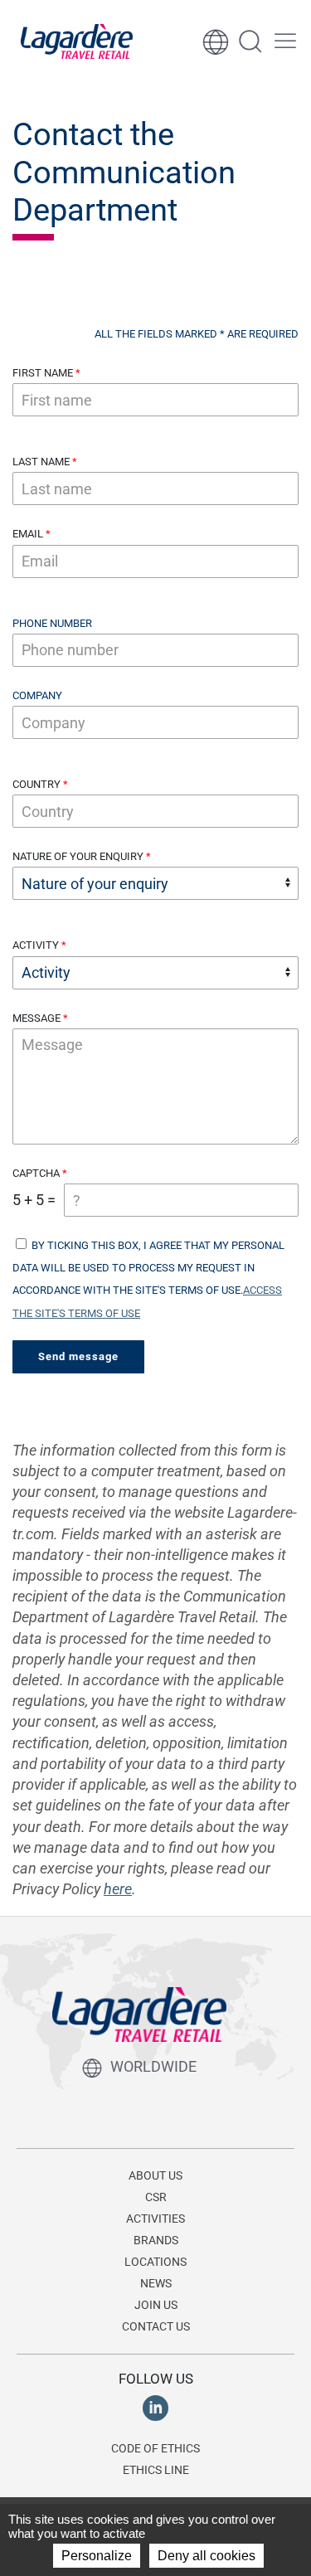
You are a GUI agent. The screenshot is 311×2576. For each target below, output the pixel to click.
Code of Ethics (155, 2448)
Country (36, 784)
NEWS (156, 2283)
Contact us (156, 2326)
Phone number (52, 623)
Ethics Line (156, 2470)
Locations (155, 2262)
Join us (156, 2305)
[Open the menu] (285, 41)
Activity (36, 945)
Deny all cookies (207, 2556)
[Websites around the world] (216, 41)
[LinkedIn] (155, 2407)
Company (37, 695)
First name (43, 373)
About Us (155, 2175)
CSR (156, 2197)
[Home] (77, 41)
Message (36, 1018)
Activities (155, 2219)
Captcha (36, 1173)
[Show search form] (250, 41)
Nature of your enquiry (78, 856)
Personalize (97, 2556)
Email (28, 534)
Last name (41, 462)
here (118, 1889)
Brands (156, 2240)
